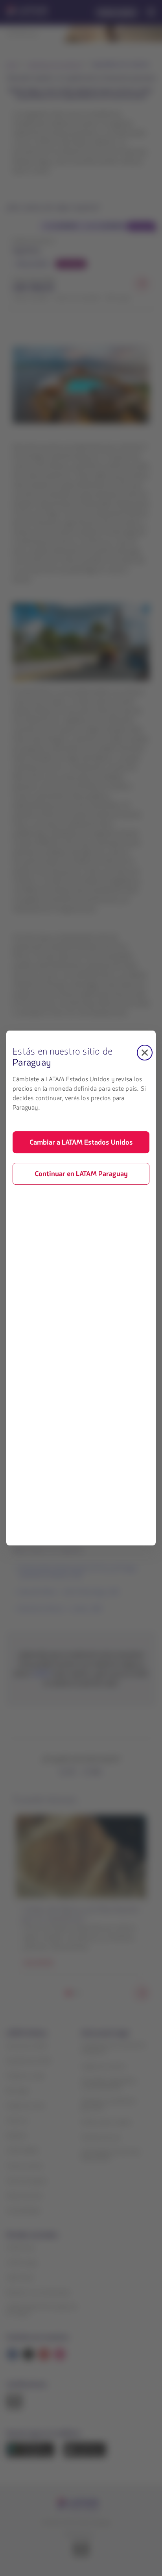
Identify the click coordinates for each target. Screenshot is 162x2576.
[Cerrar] (145, 1053)
